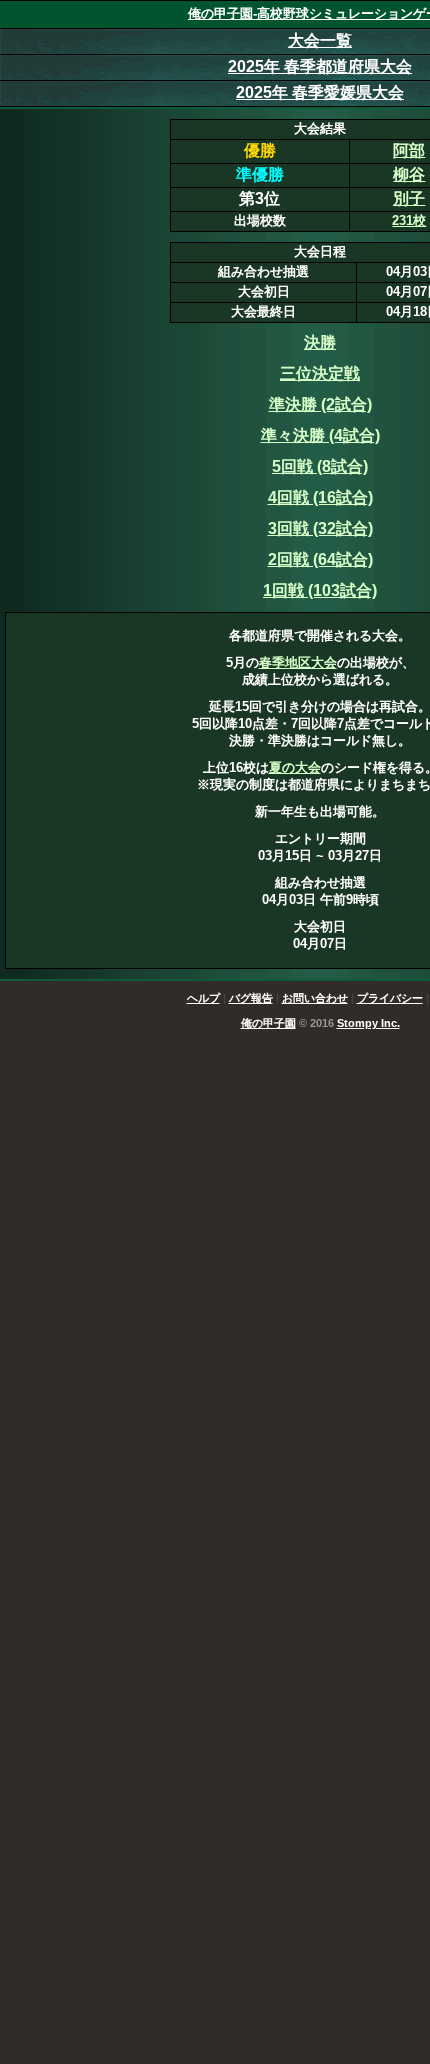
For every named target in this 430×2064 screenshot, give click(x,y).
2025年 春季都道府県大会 (320, 66)
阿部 (409, 150)
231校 (409, 220)
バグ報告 (251, 998)
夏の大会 (295, 767)
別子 (409, 198)
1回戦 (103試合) (320, 590)
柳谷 (409, 174)
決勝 (320, 342)
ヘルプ (203, 998)
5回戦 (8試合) (320, 466)
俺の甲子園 (268, 1023)
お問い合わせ (315, 998)
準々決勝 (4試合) (320, 435)
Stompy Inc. (368, 1023)
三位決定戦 (320, 373)
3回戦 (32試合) (320, 528)
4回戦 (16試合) (320, 497)
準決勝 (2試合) (320, 404)
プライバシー (390, 998)
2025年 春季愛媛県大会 (320, 92)
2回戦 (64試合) (320, 559)
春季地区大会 (298, 662)
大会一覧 (320, 40)
